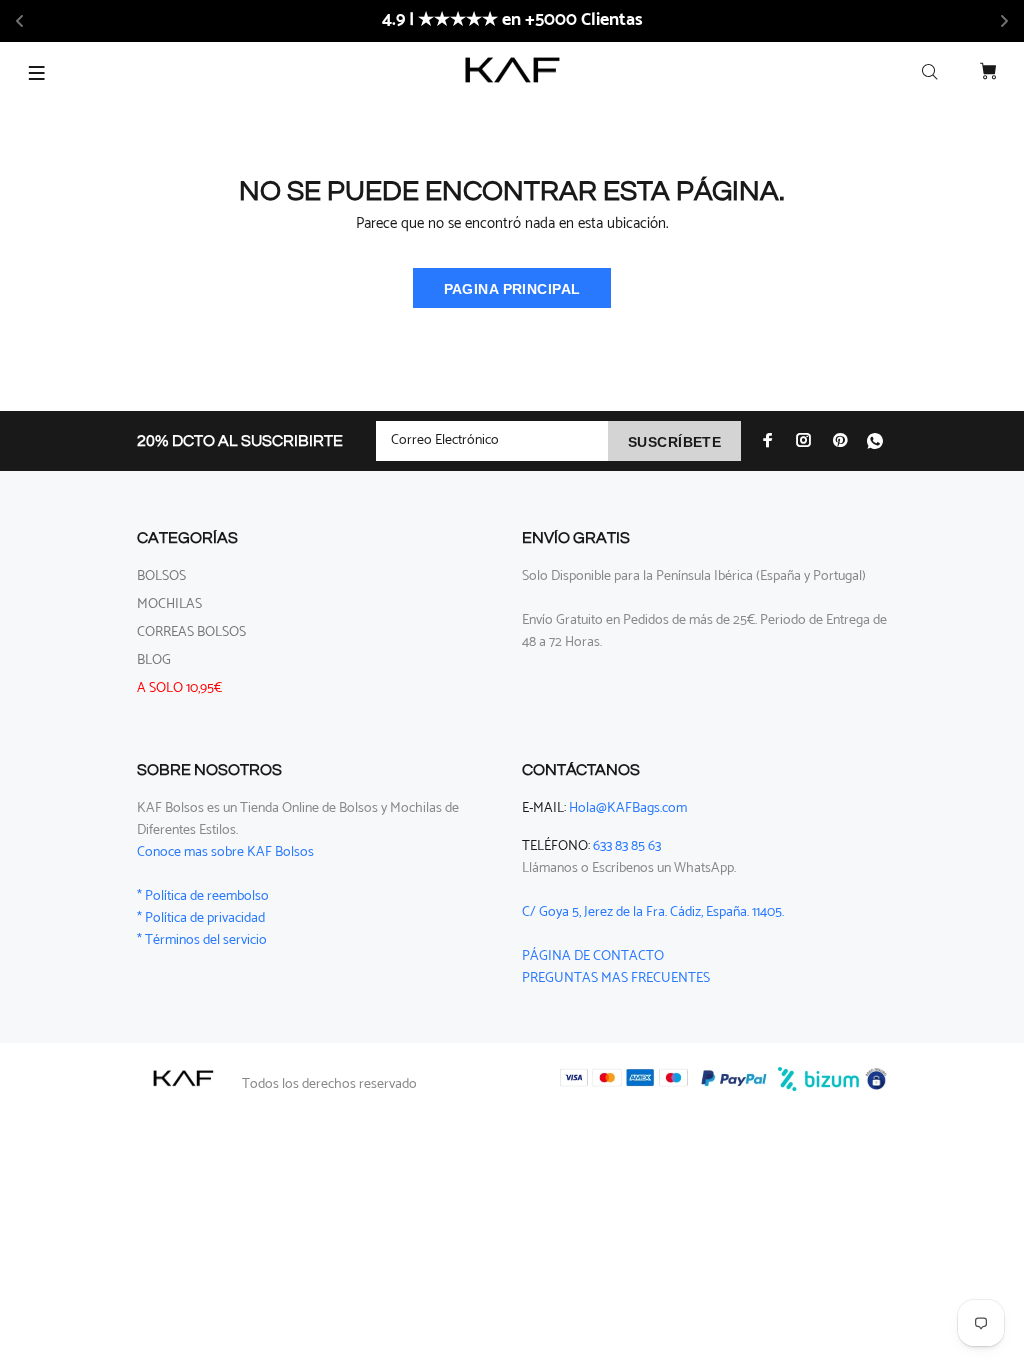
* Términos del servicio (202, 940)
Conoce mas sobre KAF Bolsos (225, 852)
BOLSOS (161, 576)
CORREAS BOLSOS (191, 632)
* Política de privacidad (201, 918)
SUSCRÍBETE (674, 442)
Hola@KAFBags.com (628, 808)
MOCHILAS (169, 604)
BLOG (154, 660)
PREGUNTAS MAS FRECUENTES (616, 978)
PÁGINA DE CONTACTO (593, 956)
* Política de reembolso (203, 896)
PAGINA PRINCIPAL (512, 289)
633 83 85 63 (627, 846)
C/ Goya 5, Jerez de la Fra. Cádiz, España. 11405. (653, 912)
